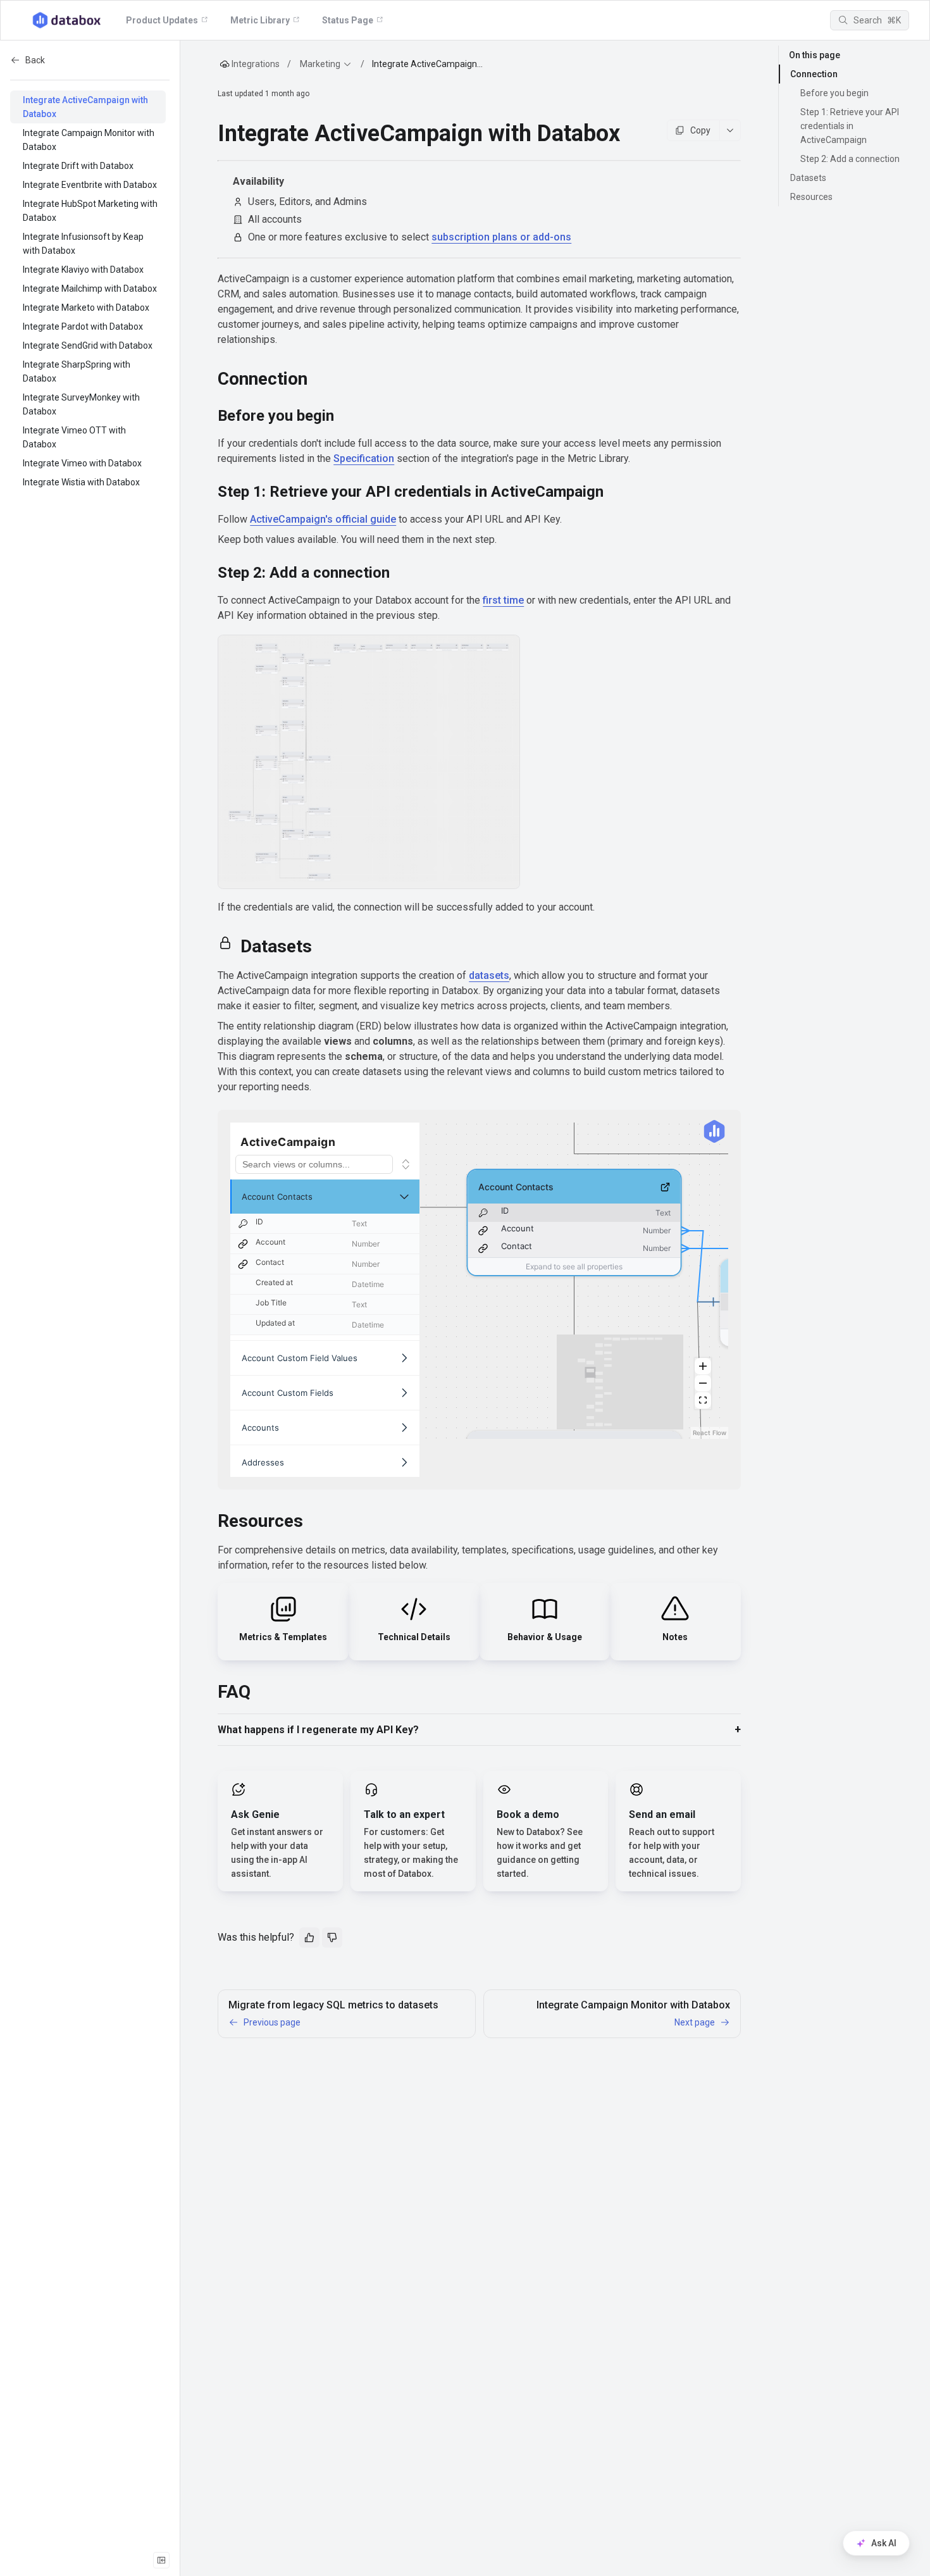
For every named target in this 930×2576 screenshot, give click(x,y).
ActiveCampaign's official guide (323, 519)
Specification (364, 458)
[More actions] (730, 130)
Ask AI (884, 2543)
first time (503, 600)
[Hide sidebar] (161, 2560)
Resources (811, 197)
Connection (814, 74)
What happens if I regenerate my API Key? (318, 1730)
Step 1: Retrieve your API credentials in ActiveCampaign (850, 126)
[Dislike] (332, 1938)
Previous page (272, 2022)
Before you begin (834, 93)
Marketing (320, 64)
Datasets (808, 178)
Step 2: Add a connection (850, 159)
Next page (695, 2022)
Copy (700, 130)
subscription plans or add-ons (501, 237)
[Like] (309, 1938)
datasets (489, 975)
